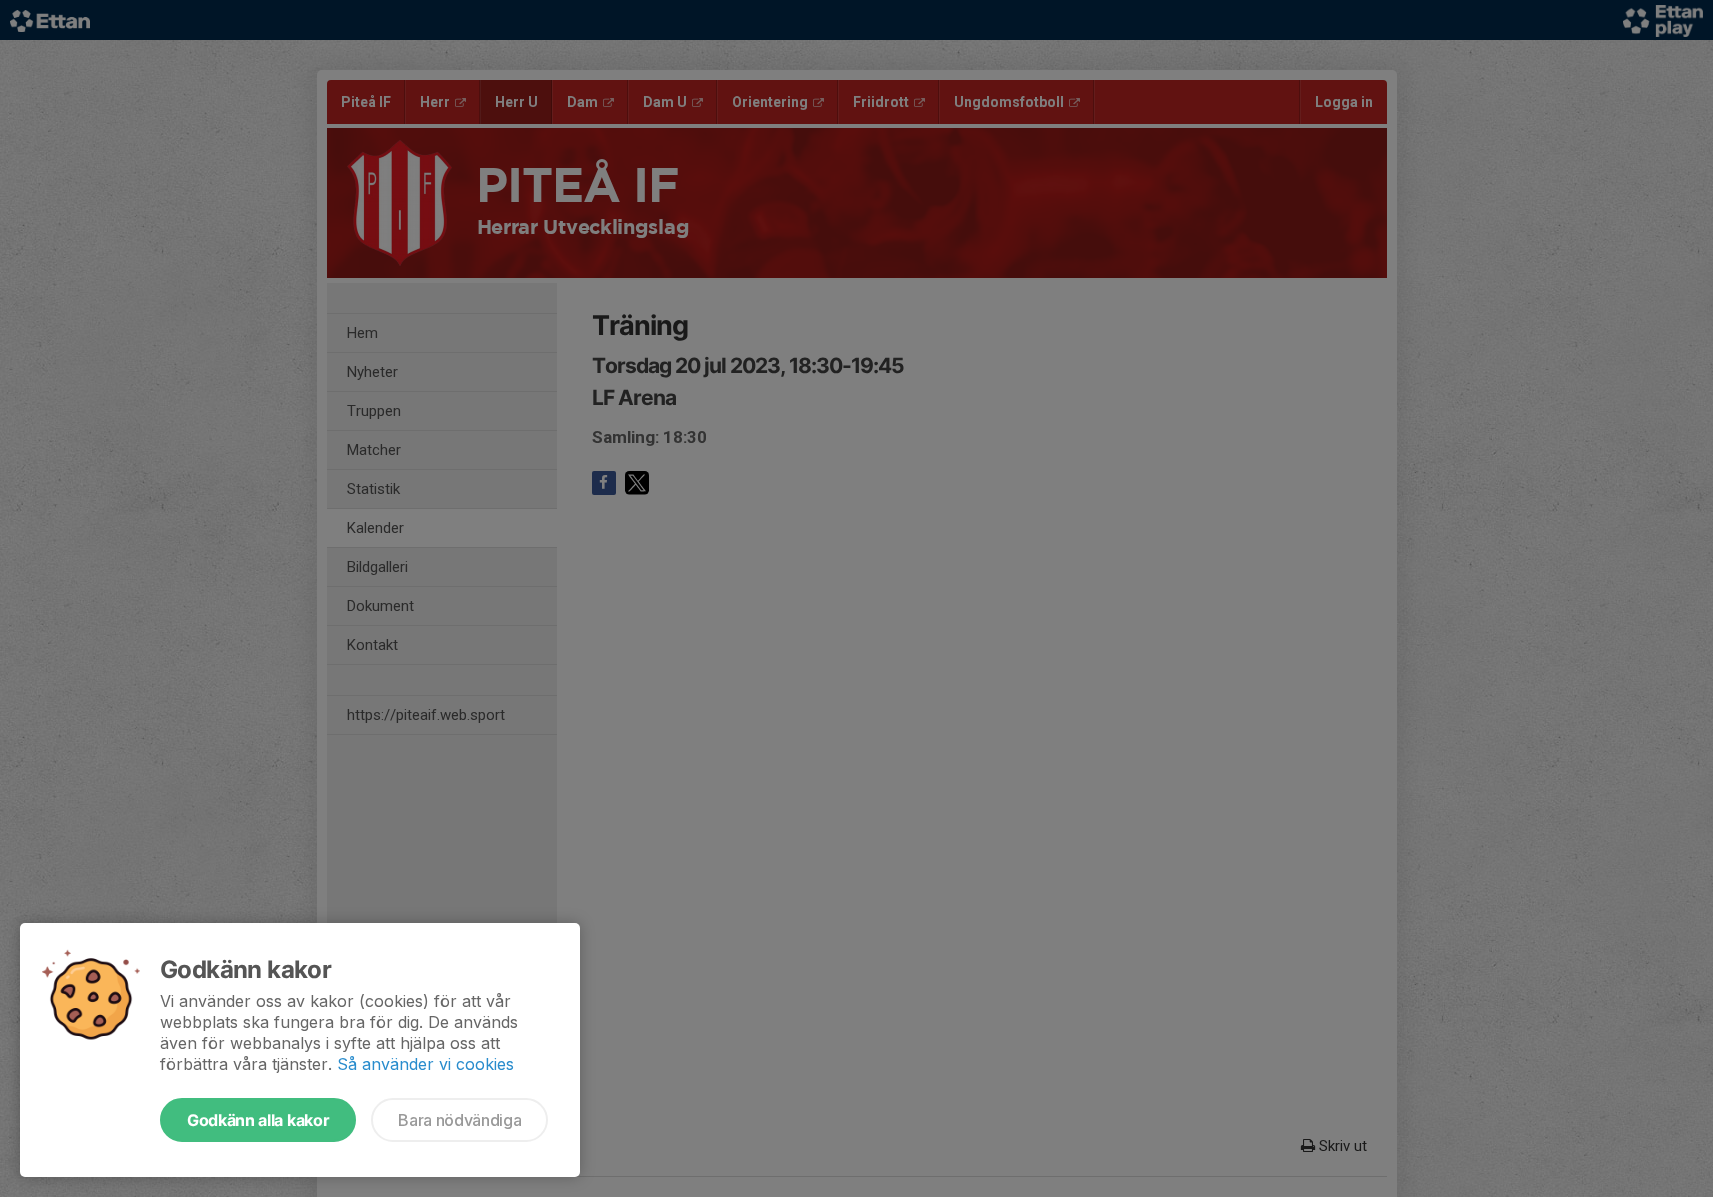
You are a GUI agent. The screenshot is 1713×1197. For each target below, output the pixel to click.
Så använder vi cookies (425, 1064)
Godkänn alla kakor (258, 1120)
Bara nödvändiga (459, 1120)
